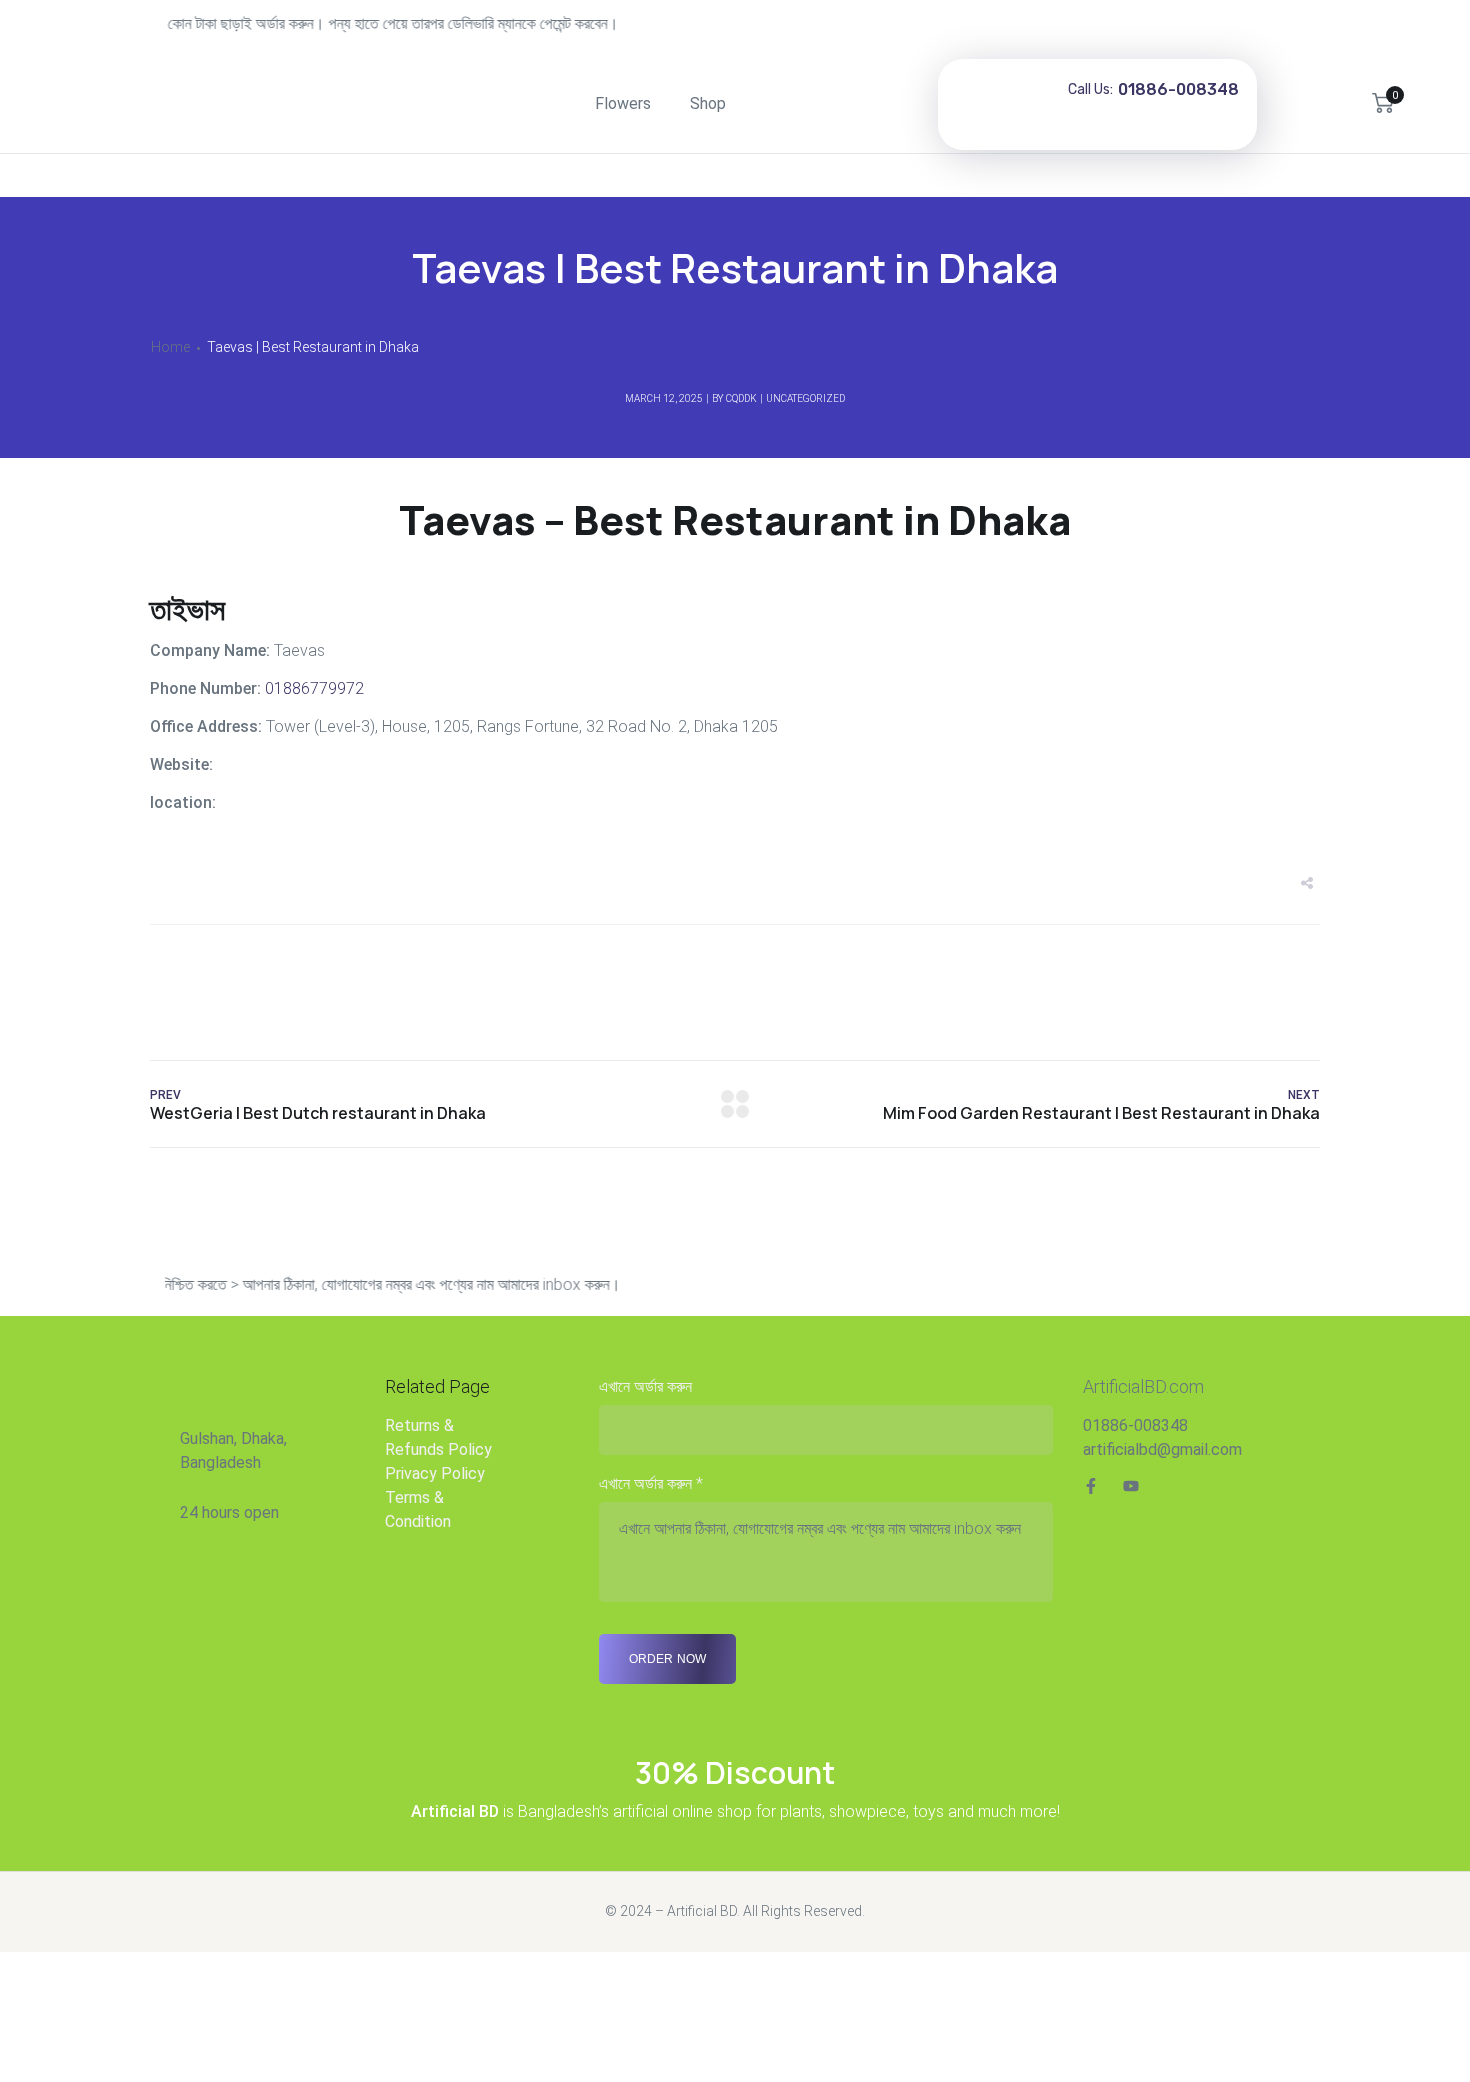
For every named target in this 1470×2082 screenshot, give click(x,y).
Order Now (668, 1659)
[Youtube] (1131, 1486)
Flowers (623, 103)
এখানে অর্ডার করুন (645, 1386)
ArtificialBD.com (1143, 1386)
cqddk (741, 398)
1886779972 (312, 688)
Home (170, 347)
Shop (708, 103)
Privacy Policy (435, 1473)
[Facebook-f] (1091, 1486)
